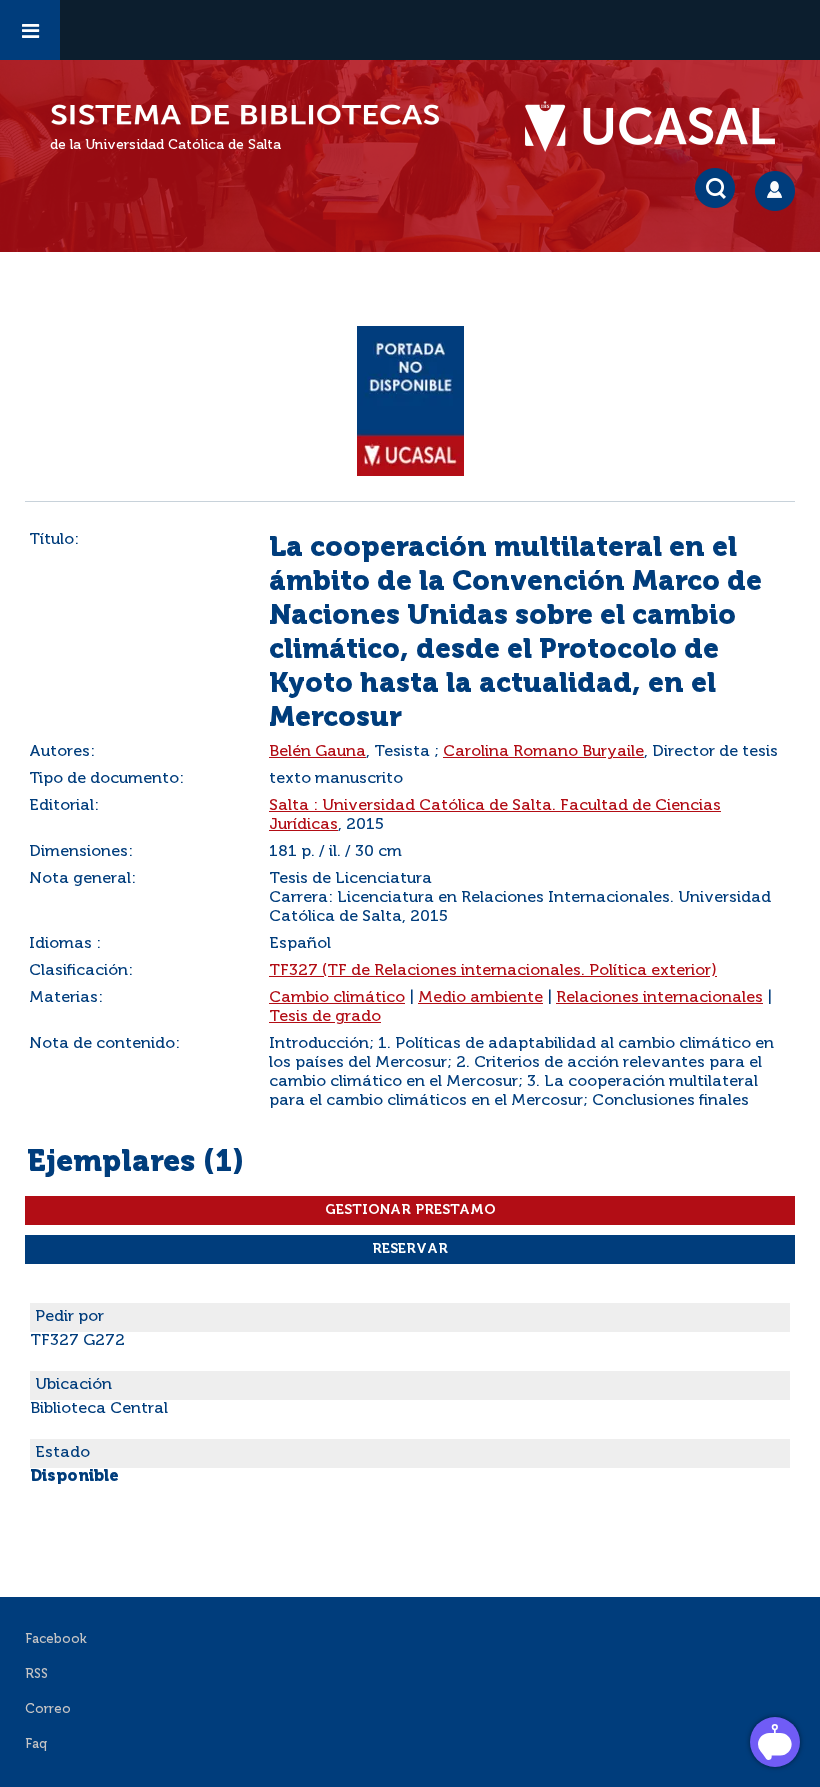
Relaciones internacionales (659, 998)
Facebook (56, 1639)
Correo (48, 1709)
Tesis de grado (325, 1017)
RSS (36, 1674)
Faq (36, 1744)
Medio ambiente (480, 998)
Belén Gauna (317, 752)
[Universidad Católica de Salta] (660, 127)
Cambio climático (337, 998)
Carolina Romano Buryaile (543, 752)
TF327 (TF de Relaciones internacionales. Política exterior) (493, 971)
